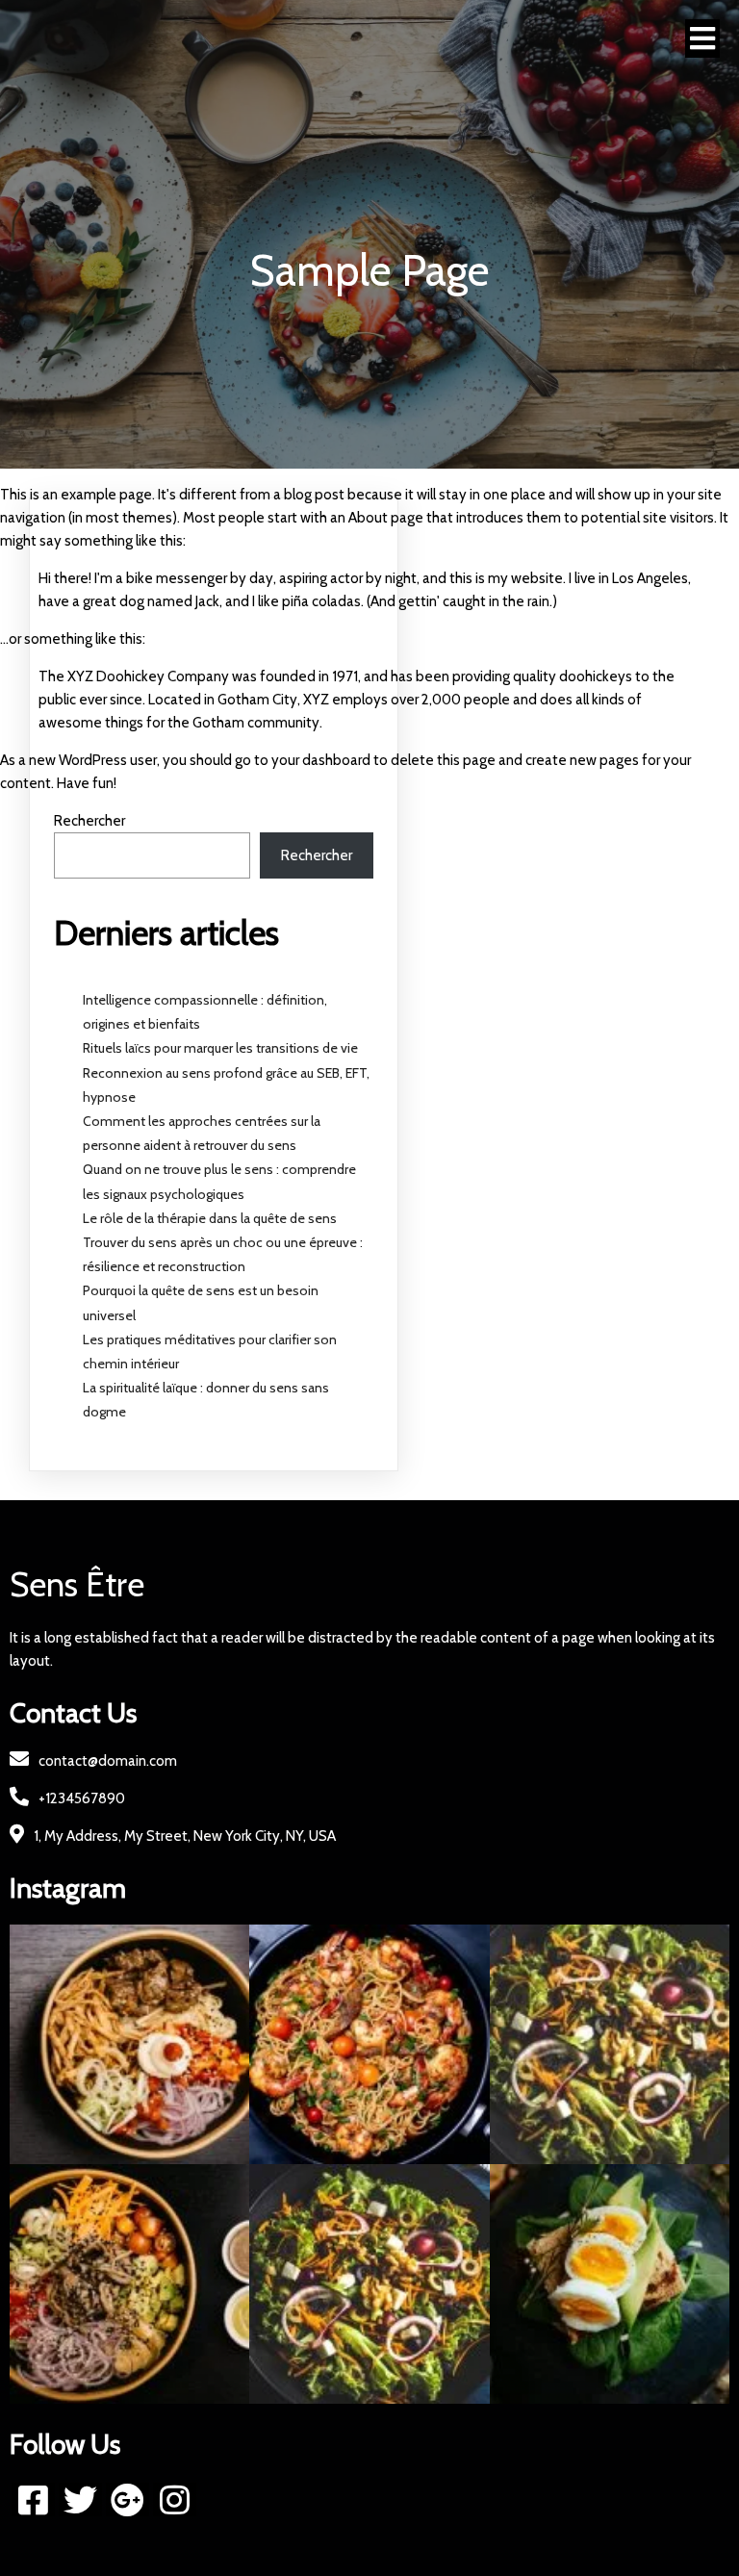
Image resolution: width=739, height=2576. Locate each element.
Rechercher (89, 821)
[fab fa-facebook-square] (33, 2499)
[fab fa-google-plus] (127, 2499)
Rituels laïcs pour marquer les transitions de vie (220, 1048)
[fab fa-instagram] (175, 2499)
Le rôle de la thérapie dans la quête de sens (210, 1218)
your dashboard (321, 760)
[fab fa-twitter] (80, 2499)
